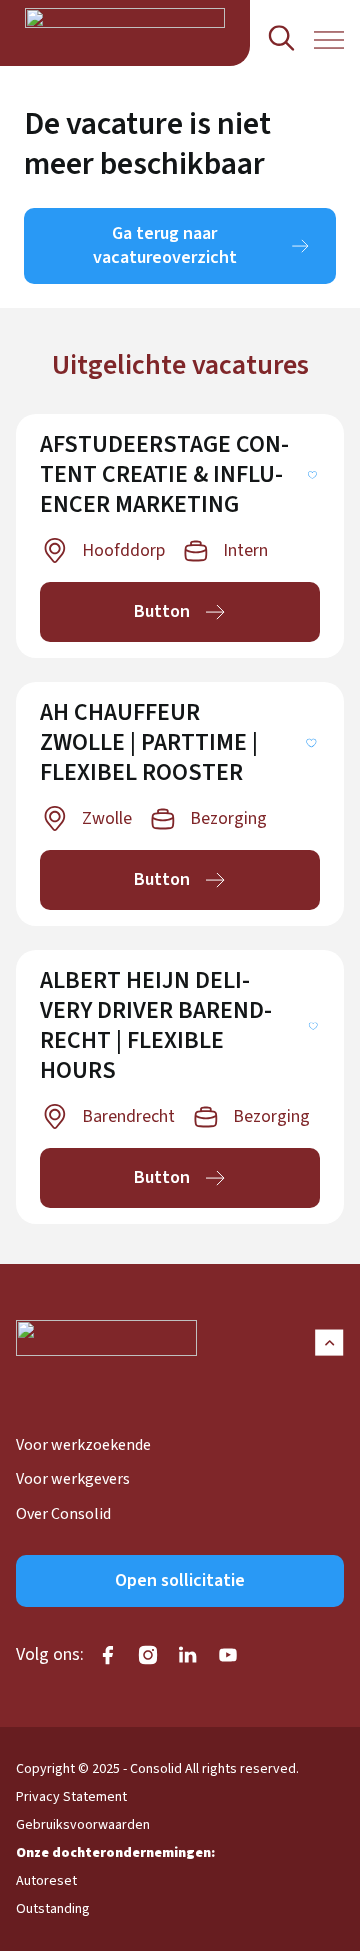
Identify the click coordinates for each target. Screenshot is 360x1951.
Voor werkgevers (73, 1479)
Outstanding (53, 1909)
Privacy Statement (71, 1797)
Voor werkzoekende (83, 1445)
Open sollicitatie (180, 1580)
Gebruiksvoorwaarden (83, 1825)
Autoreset (46, 1881)
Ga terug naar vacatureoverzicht (165, 245)
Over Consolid (63, 1514)
